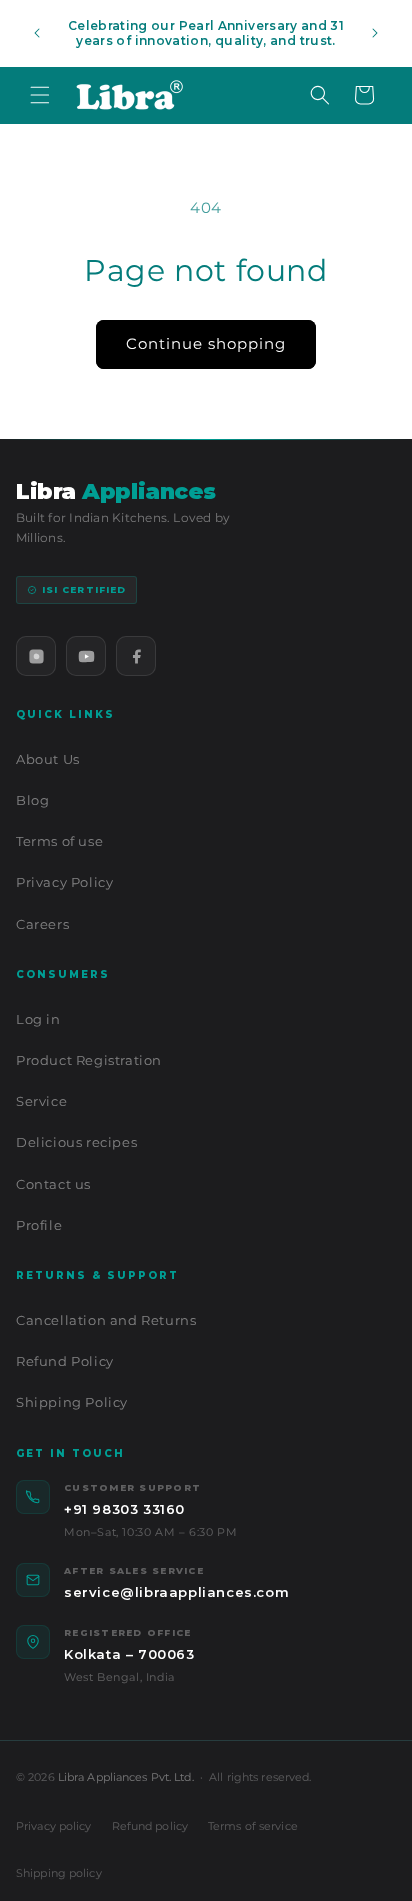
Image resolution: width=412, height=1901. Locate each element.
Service (41, 1101)
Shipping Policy (72, 1402)
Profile (39, 1225)
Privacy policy (54, 1826)
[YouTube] (86, 656)
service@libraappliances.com (176, 1592)
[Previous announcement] (37, 33)
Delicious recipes (76, 1142)
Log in (38, 1019)
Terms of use (59, 841)
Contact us (53, 1184)
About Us (48, 759)
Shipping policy (59, 1873)
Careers (42, 924)
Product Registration (89, 1060)
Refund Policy (65, 1361)
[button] (40, 95)
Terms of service (253, 1826)
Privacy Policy (64, 882)
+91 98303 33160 (124, 1509)
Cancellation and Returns (106, 1320)
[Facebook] (136, 656)
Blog (32, 800)
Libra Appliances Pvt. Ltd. (126, 1777)
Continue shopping (206, 343)
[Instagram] (36, 656)
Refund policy (150, 1826)
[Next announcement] (375, 33)
